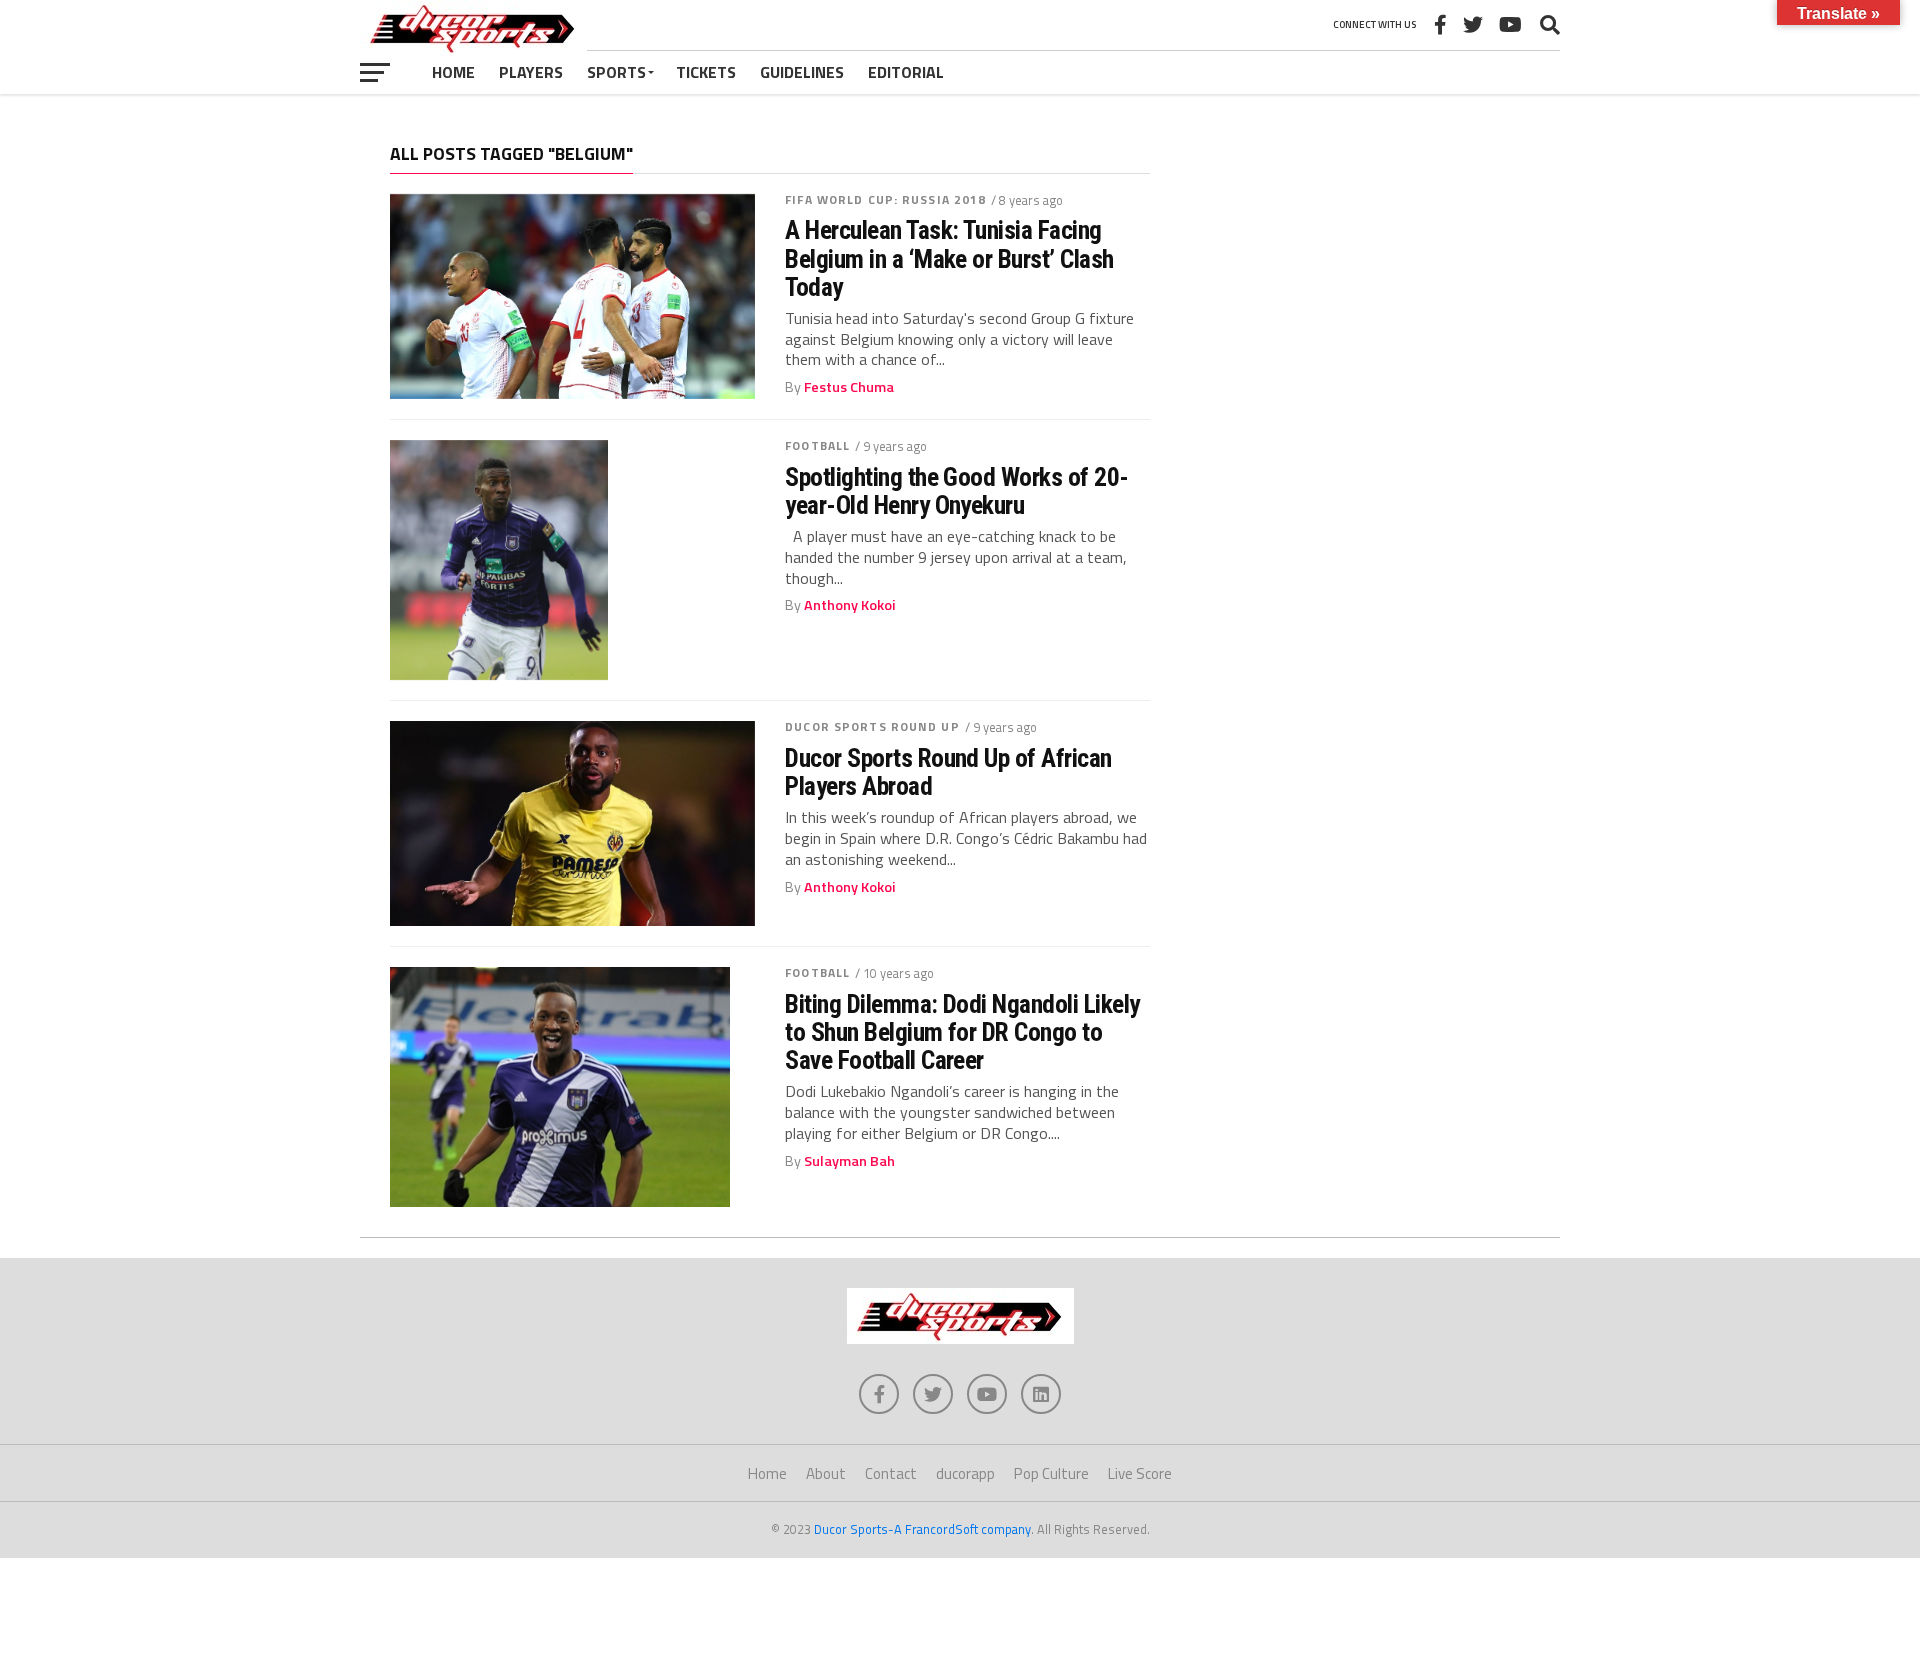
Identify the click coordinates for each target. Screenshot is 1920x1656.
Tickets (706, 72)
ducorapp (965, 1473)
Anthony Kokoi (850, 605)
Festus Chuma (849, 387)
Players (531, 72)
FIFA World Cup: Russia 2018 (885, 199)
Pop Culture (1051, 1473)
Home (453, 72)
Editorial (906, 72)
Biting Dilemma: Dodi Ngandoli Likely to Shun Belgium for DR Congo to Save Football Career (962, 1032)
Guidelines (802, 72)
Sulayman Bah (849, 1161)
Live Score (1140, 1473)
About (826, 1473)
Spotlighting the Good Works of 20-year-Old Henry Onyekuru (957, 491)
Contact (891, 1473)
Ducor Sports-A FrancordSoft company (922, 1529)
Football (817, 445)
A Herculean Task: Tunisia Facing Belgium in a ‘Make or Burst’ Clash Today (949, 258)
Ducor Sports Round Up (872, 726)
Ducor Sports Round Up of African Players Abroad (948, 772)
